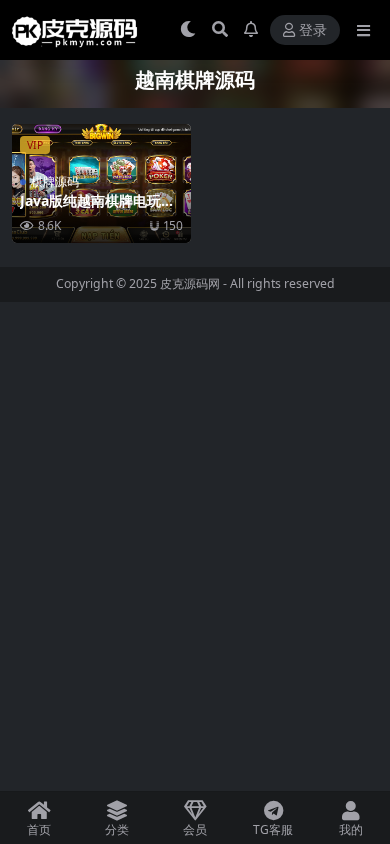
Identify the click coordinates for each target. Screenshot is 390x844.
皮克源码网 (190, 283)
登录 (313, 30)
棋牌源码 (55, 181)
